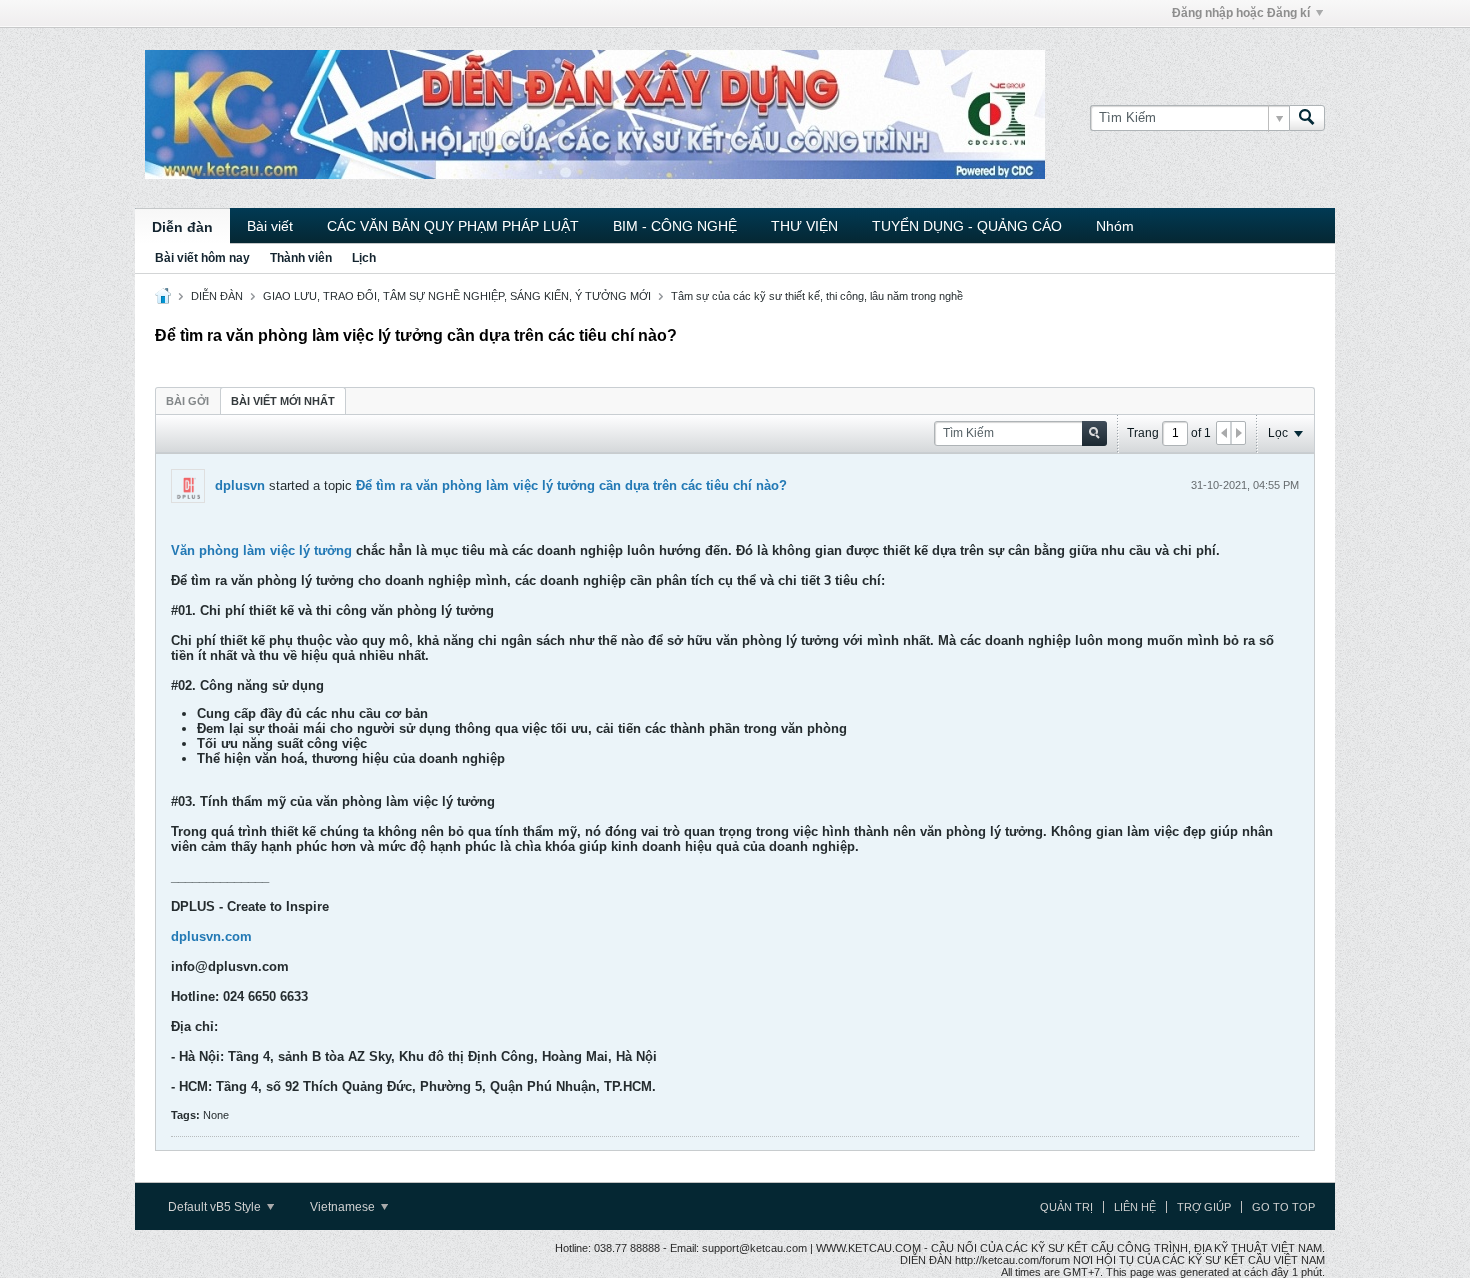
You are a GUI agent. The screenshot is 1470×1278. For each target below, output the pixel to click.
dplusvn (240, 485)
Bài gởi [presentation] (187, 401)
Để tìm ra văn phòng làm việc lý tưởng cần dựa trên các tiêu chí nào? (571, 485)
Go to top (1283, 1207)
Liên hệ (1135, 1207)
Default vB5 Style (216, 1207)
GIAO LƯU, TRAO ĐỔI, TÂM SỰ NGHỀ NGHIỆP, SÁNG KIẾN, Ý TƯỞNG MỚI (457, 296)
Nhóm (1115, 226)
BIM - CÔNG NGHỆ (675, 226)
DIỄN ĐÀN (217, 296)
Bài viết (270, 226)
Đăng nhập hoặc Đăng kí (1241, 13)
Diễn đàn (182, 227)
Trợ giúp (1204, 1207)
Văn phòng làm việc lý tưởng (261, 550)
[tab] (187, 400)
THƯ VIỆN (804, 226)
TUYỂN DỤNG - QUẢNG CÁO (967, 226)
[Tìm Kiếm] (1307, 118)
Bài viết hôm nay (202, 258)
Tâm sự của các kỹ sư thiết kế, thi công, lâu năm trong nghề (817, 296)
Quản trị (1066, 1207)
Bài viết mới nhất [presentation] (283, 401)
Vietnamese (344, 1207)
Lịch (364, 258)
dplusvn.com (211, 936)
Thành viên (301, 258)
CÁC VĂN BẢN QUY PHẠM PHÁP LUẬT (453, 226)
